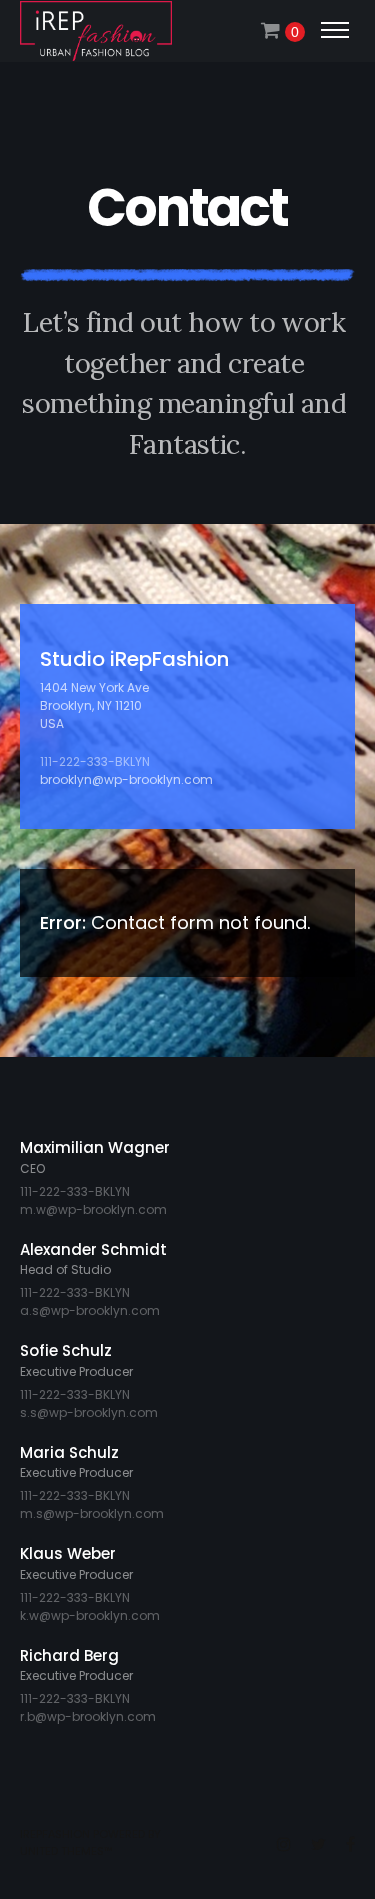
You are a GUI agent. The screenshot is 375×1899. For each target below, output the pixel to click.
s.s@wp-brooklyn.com (89, 1412)
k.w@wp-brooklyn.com (90, 1615)
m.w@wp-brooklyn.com (93, 1209)
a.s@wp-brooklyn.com (90, 1310)
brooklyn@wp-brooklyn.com (126, 779)
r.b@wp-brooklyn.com (88, 1716)
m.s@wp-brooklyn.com (92, 1513)
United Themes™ (66, 1851)
